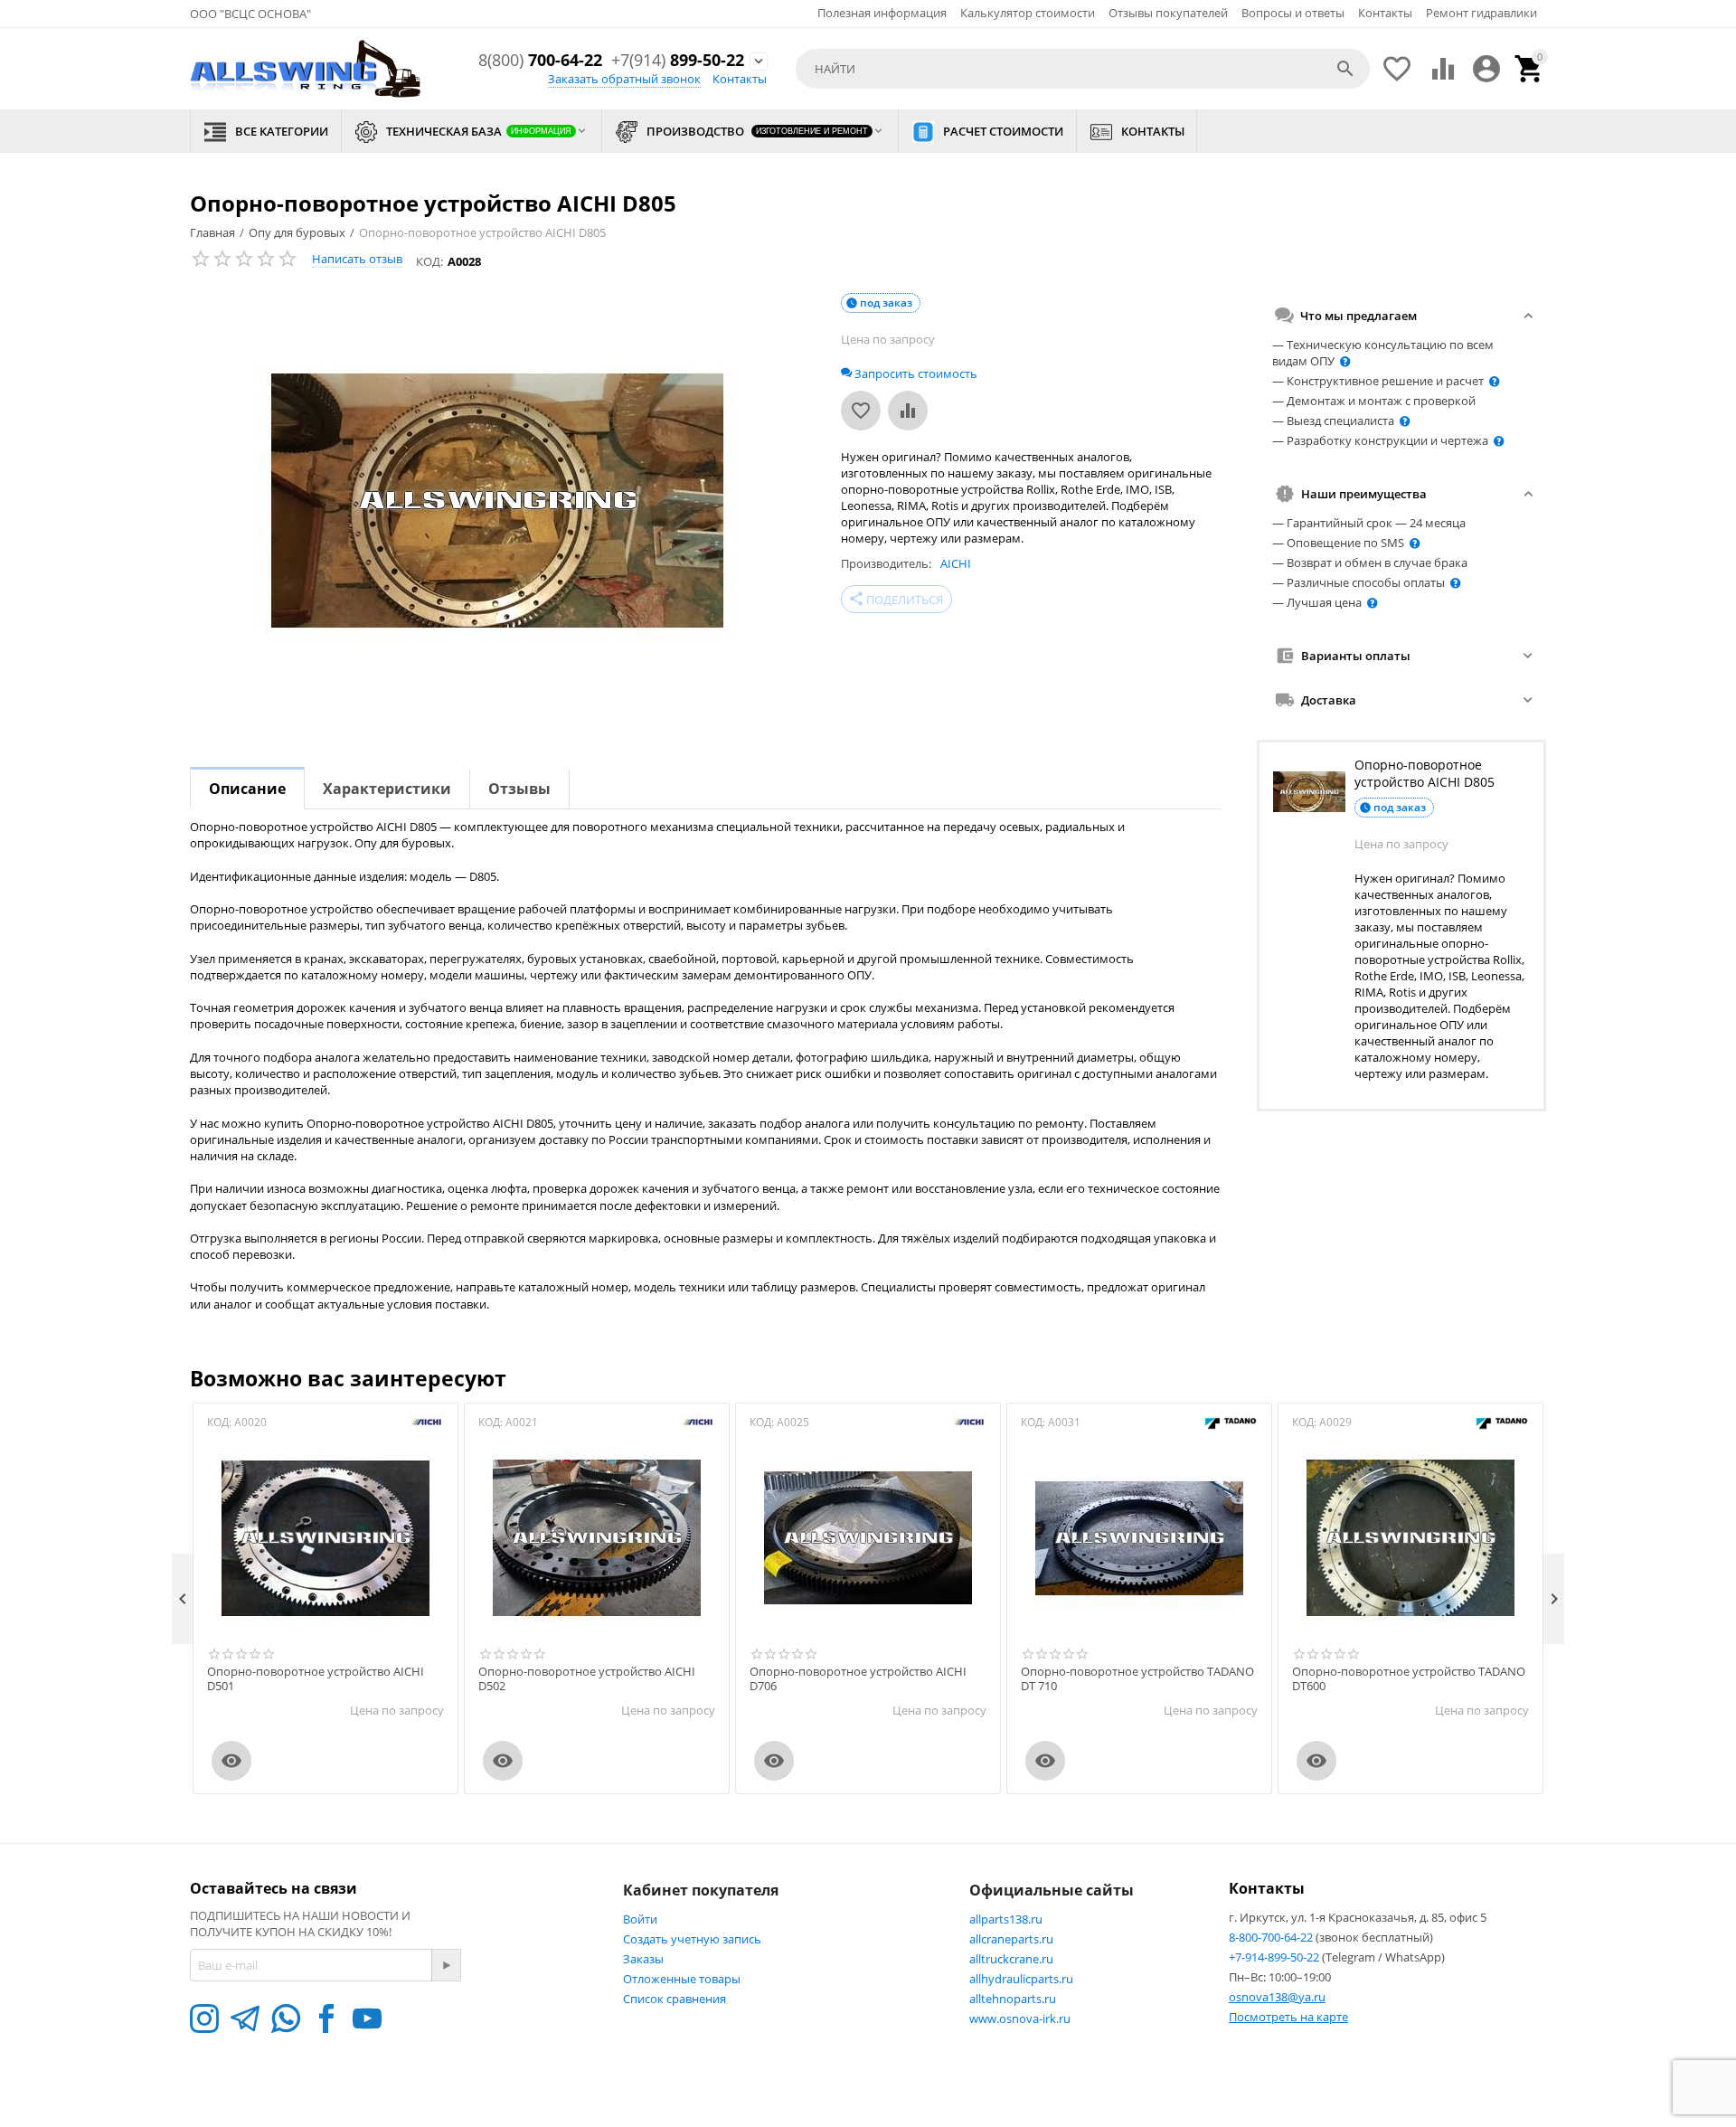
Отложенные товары (682, 1979)
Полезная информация (882, 13)
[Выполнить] (446, 1965)
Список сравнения (675, 1999)
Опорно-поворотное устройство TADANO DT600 (1409, 1679)
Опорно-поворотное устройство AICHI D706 (858, 1679)
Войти (640, 1919)
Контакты (1385, 13)
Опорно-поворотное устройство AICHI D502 (587, 1679)
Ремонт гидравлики (1481, 13)
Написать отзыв (357, 259)
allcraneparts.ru (1011, 1939)
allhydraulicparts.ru (1021, 1979)
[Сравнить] (908, 411)
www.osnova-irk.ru (1020, 2018)
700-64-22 (540, 61)
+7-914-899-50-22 (1275, 1957)
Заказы (643, 1959)
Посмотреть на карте (1288, 2017)
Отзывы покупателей (1168, 13)
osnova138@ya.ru (1277, 1997)
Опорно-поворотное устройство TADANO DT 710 (1137, 1679)
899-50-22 (678, 61)
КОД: (429, 261)
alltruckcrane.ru (1011, 1959)
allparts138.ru (1006, 1919)
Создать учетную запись (692, 1939)
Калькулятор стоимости (1028, 13)
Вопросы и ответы (1293, 13)
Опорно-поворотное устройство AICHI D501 (316, 1679)
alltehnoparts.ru (1013, 1999)
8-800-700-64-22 (1272, 1937)
